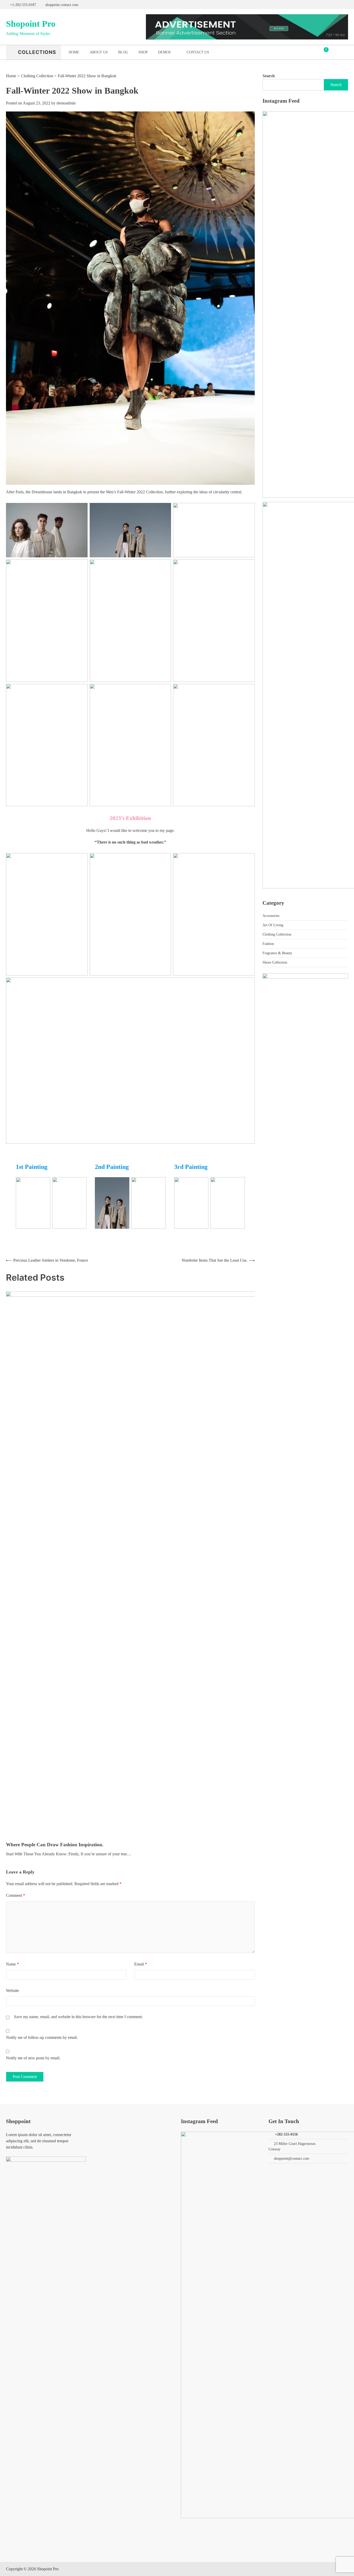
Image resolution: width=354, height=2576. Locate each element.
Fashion (268, 944)
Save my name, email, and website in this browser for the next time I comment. (78, 2017)
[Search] (345, 5)
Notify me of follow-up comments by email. (42, 2037)
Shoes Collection (275, 962)
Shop (143, 52)
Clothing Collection (277, 934)
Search (269, 76)
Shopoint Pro (31, 24)
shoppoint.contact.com (62, 5)
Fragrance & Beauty (277, 953)
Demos (164, 52)
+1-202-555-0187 (23, 5)
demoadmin (66, 103)
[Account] (334, 52)
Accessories (271, 916)
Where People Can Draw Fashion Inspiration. (55, 1845)
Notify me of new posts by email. (33, 2058)
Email (141, 1964)
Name (12, 1964)
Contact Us (198, 52)
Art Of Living (273, 925)
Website (12, 1991)
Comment (16, 1895)
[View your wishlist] (344, 52)
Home (74, 52)
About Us (99, 52)
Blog (123, 52)
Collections (37, 52)
